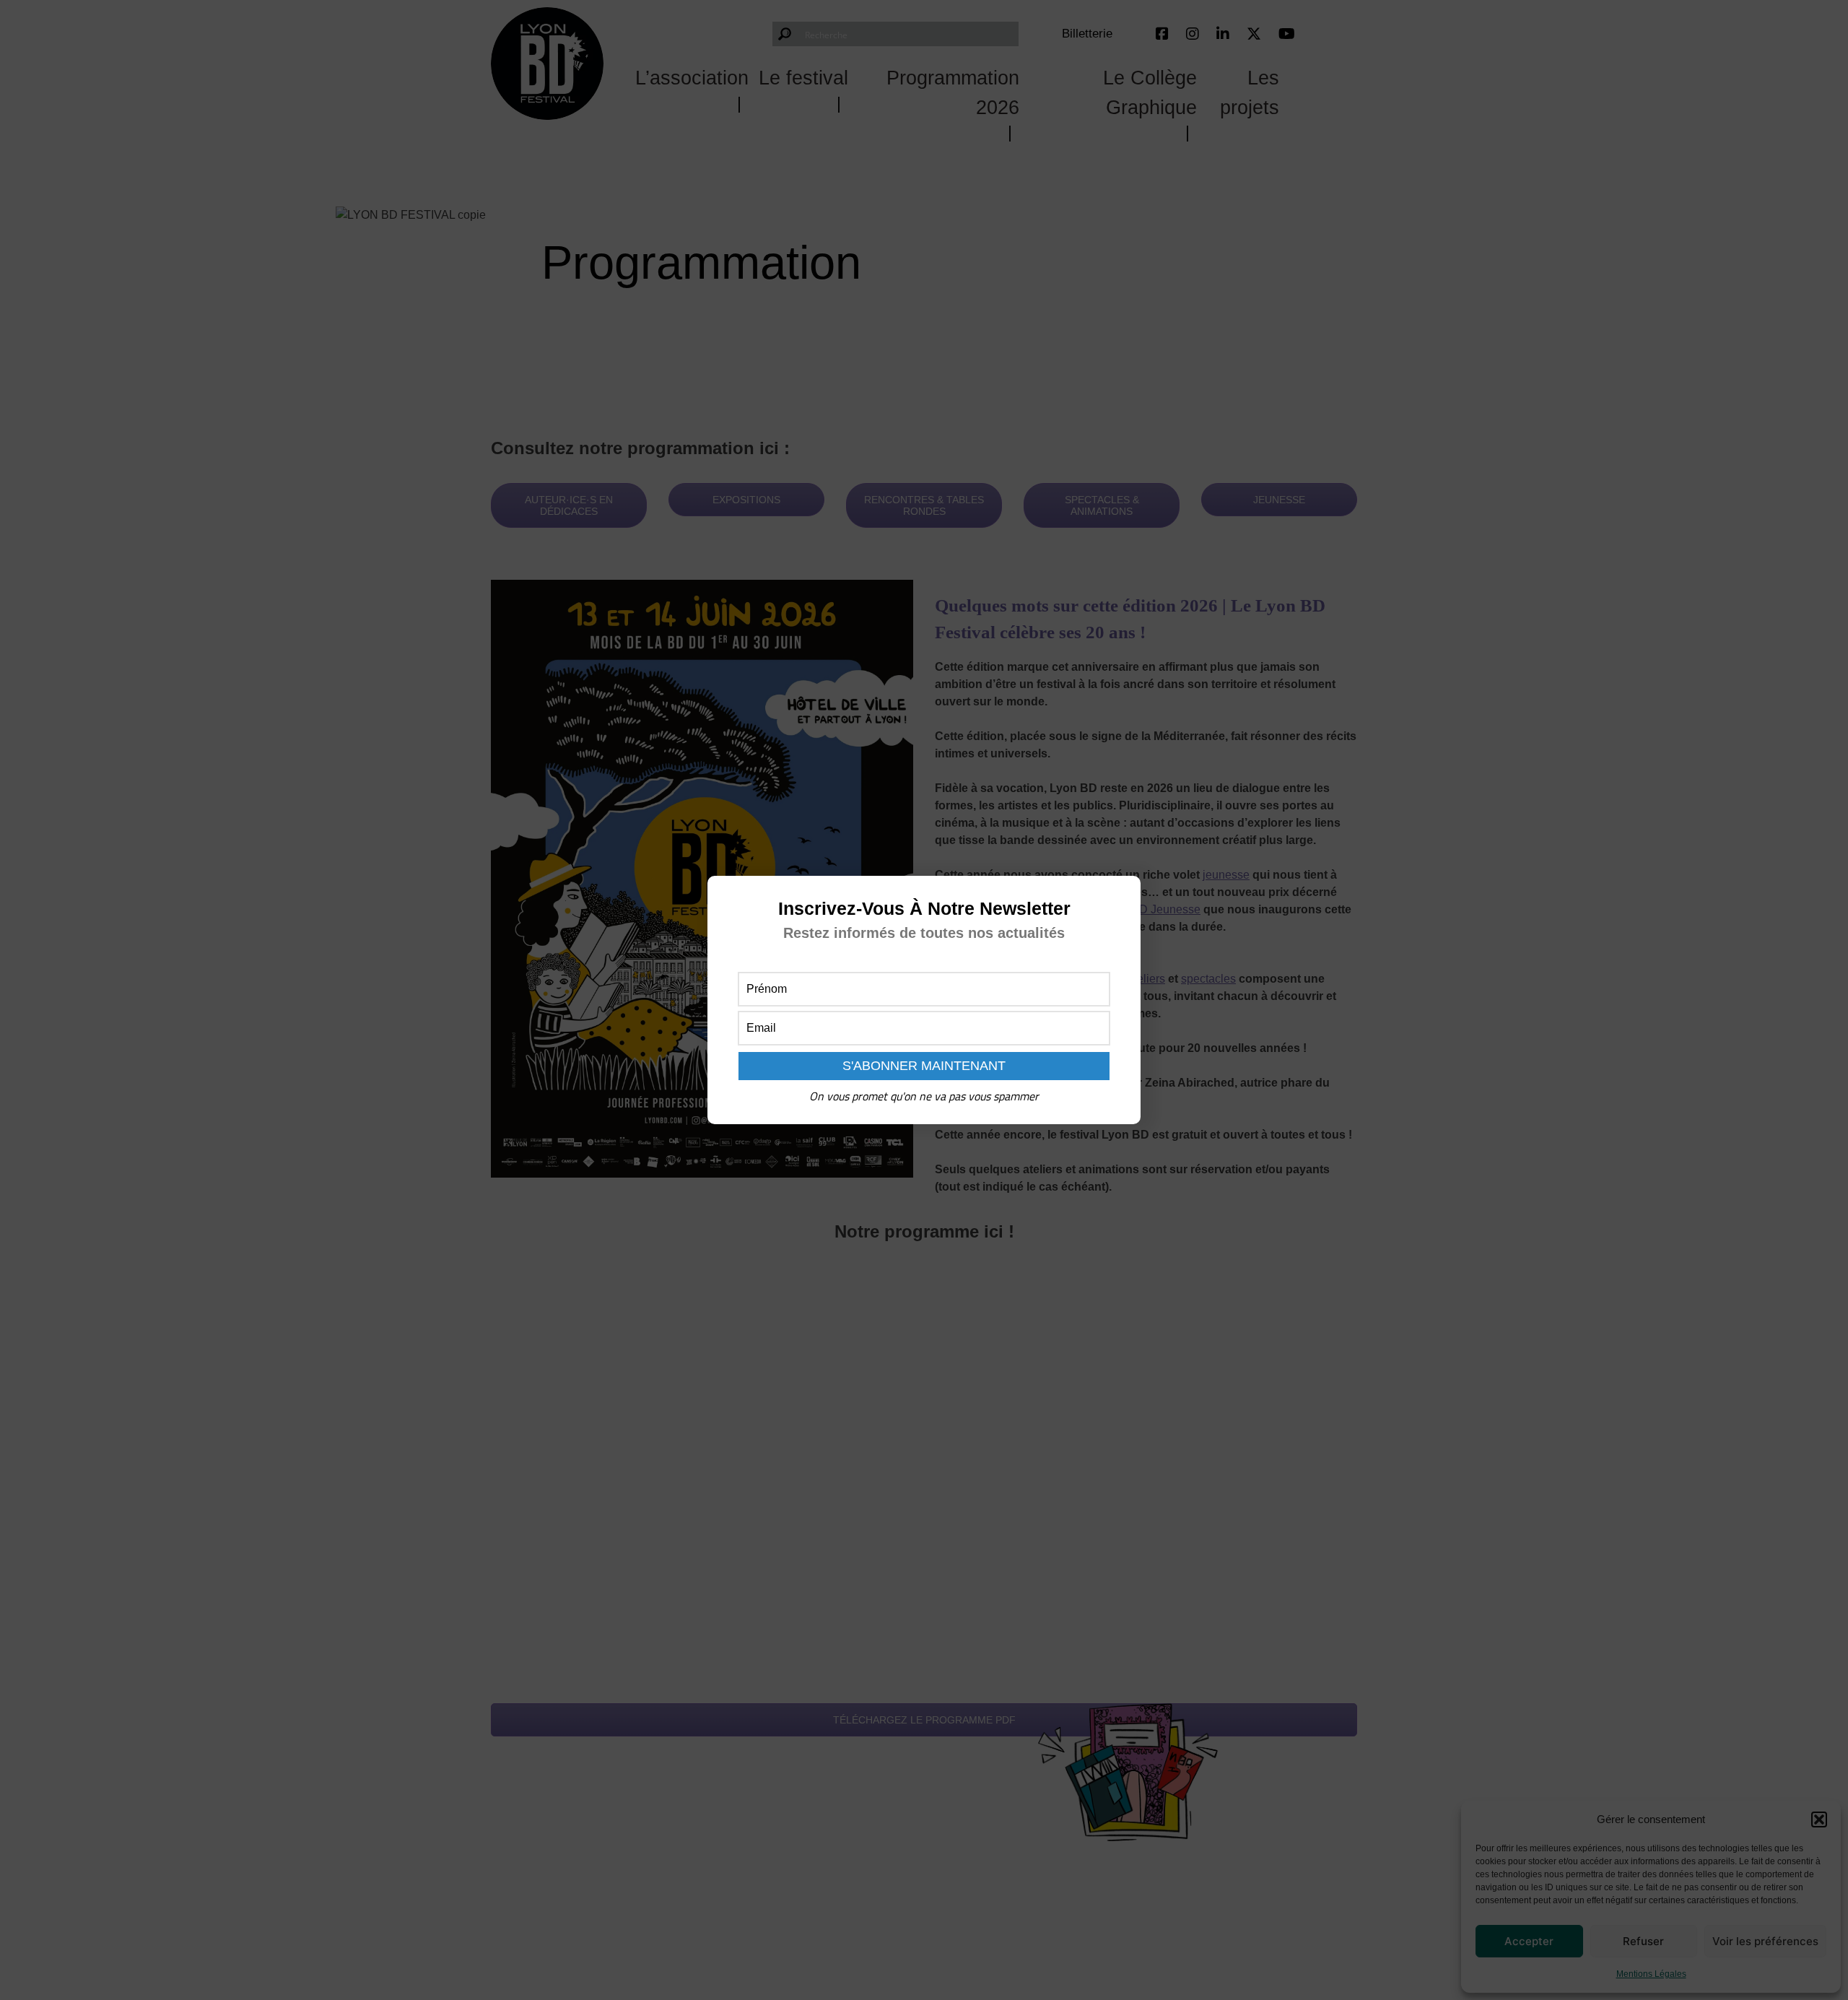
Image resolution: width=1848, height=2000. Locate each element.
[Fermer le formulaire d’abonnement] (1121, 898)
